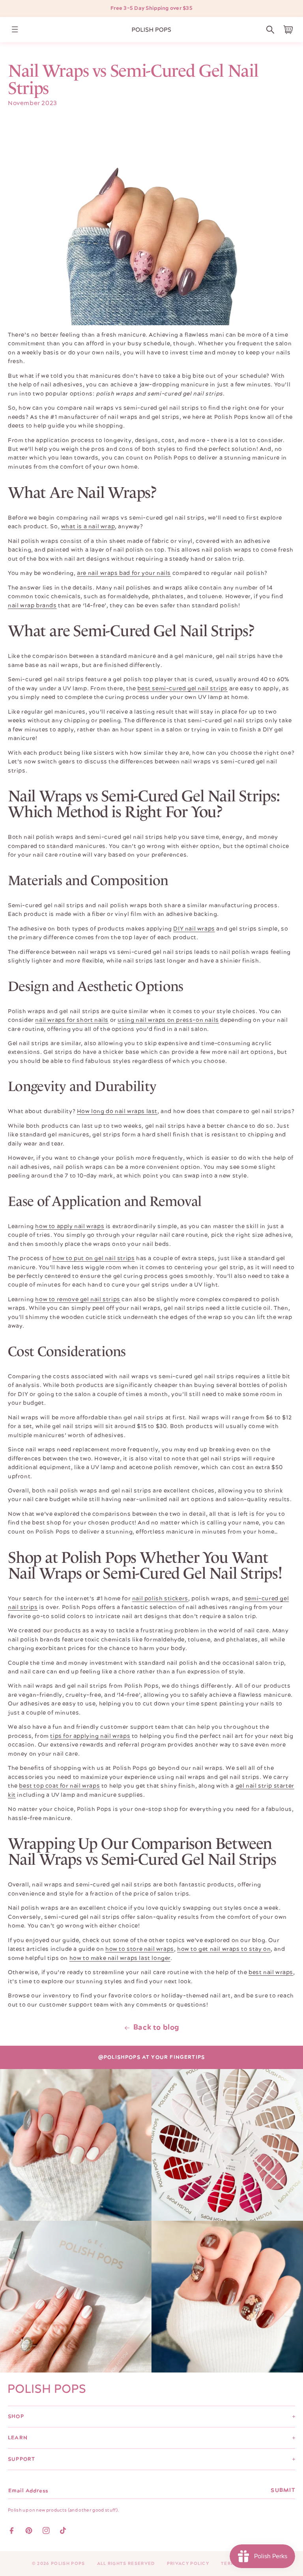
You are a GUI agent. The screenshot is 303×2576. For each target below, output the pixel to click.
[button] (270, 30)
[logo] (151, 30)
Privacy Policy (188, 2564)
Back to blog (156, 2027)
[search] (270, 30)
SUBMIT (283, 2490)
